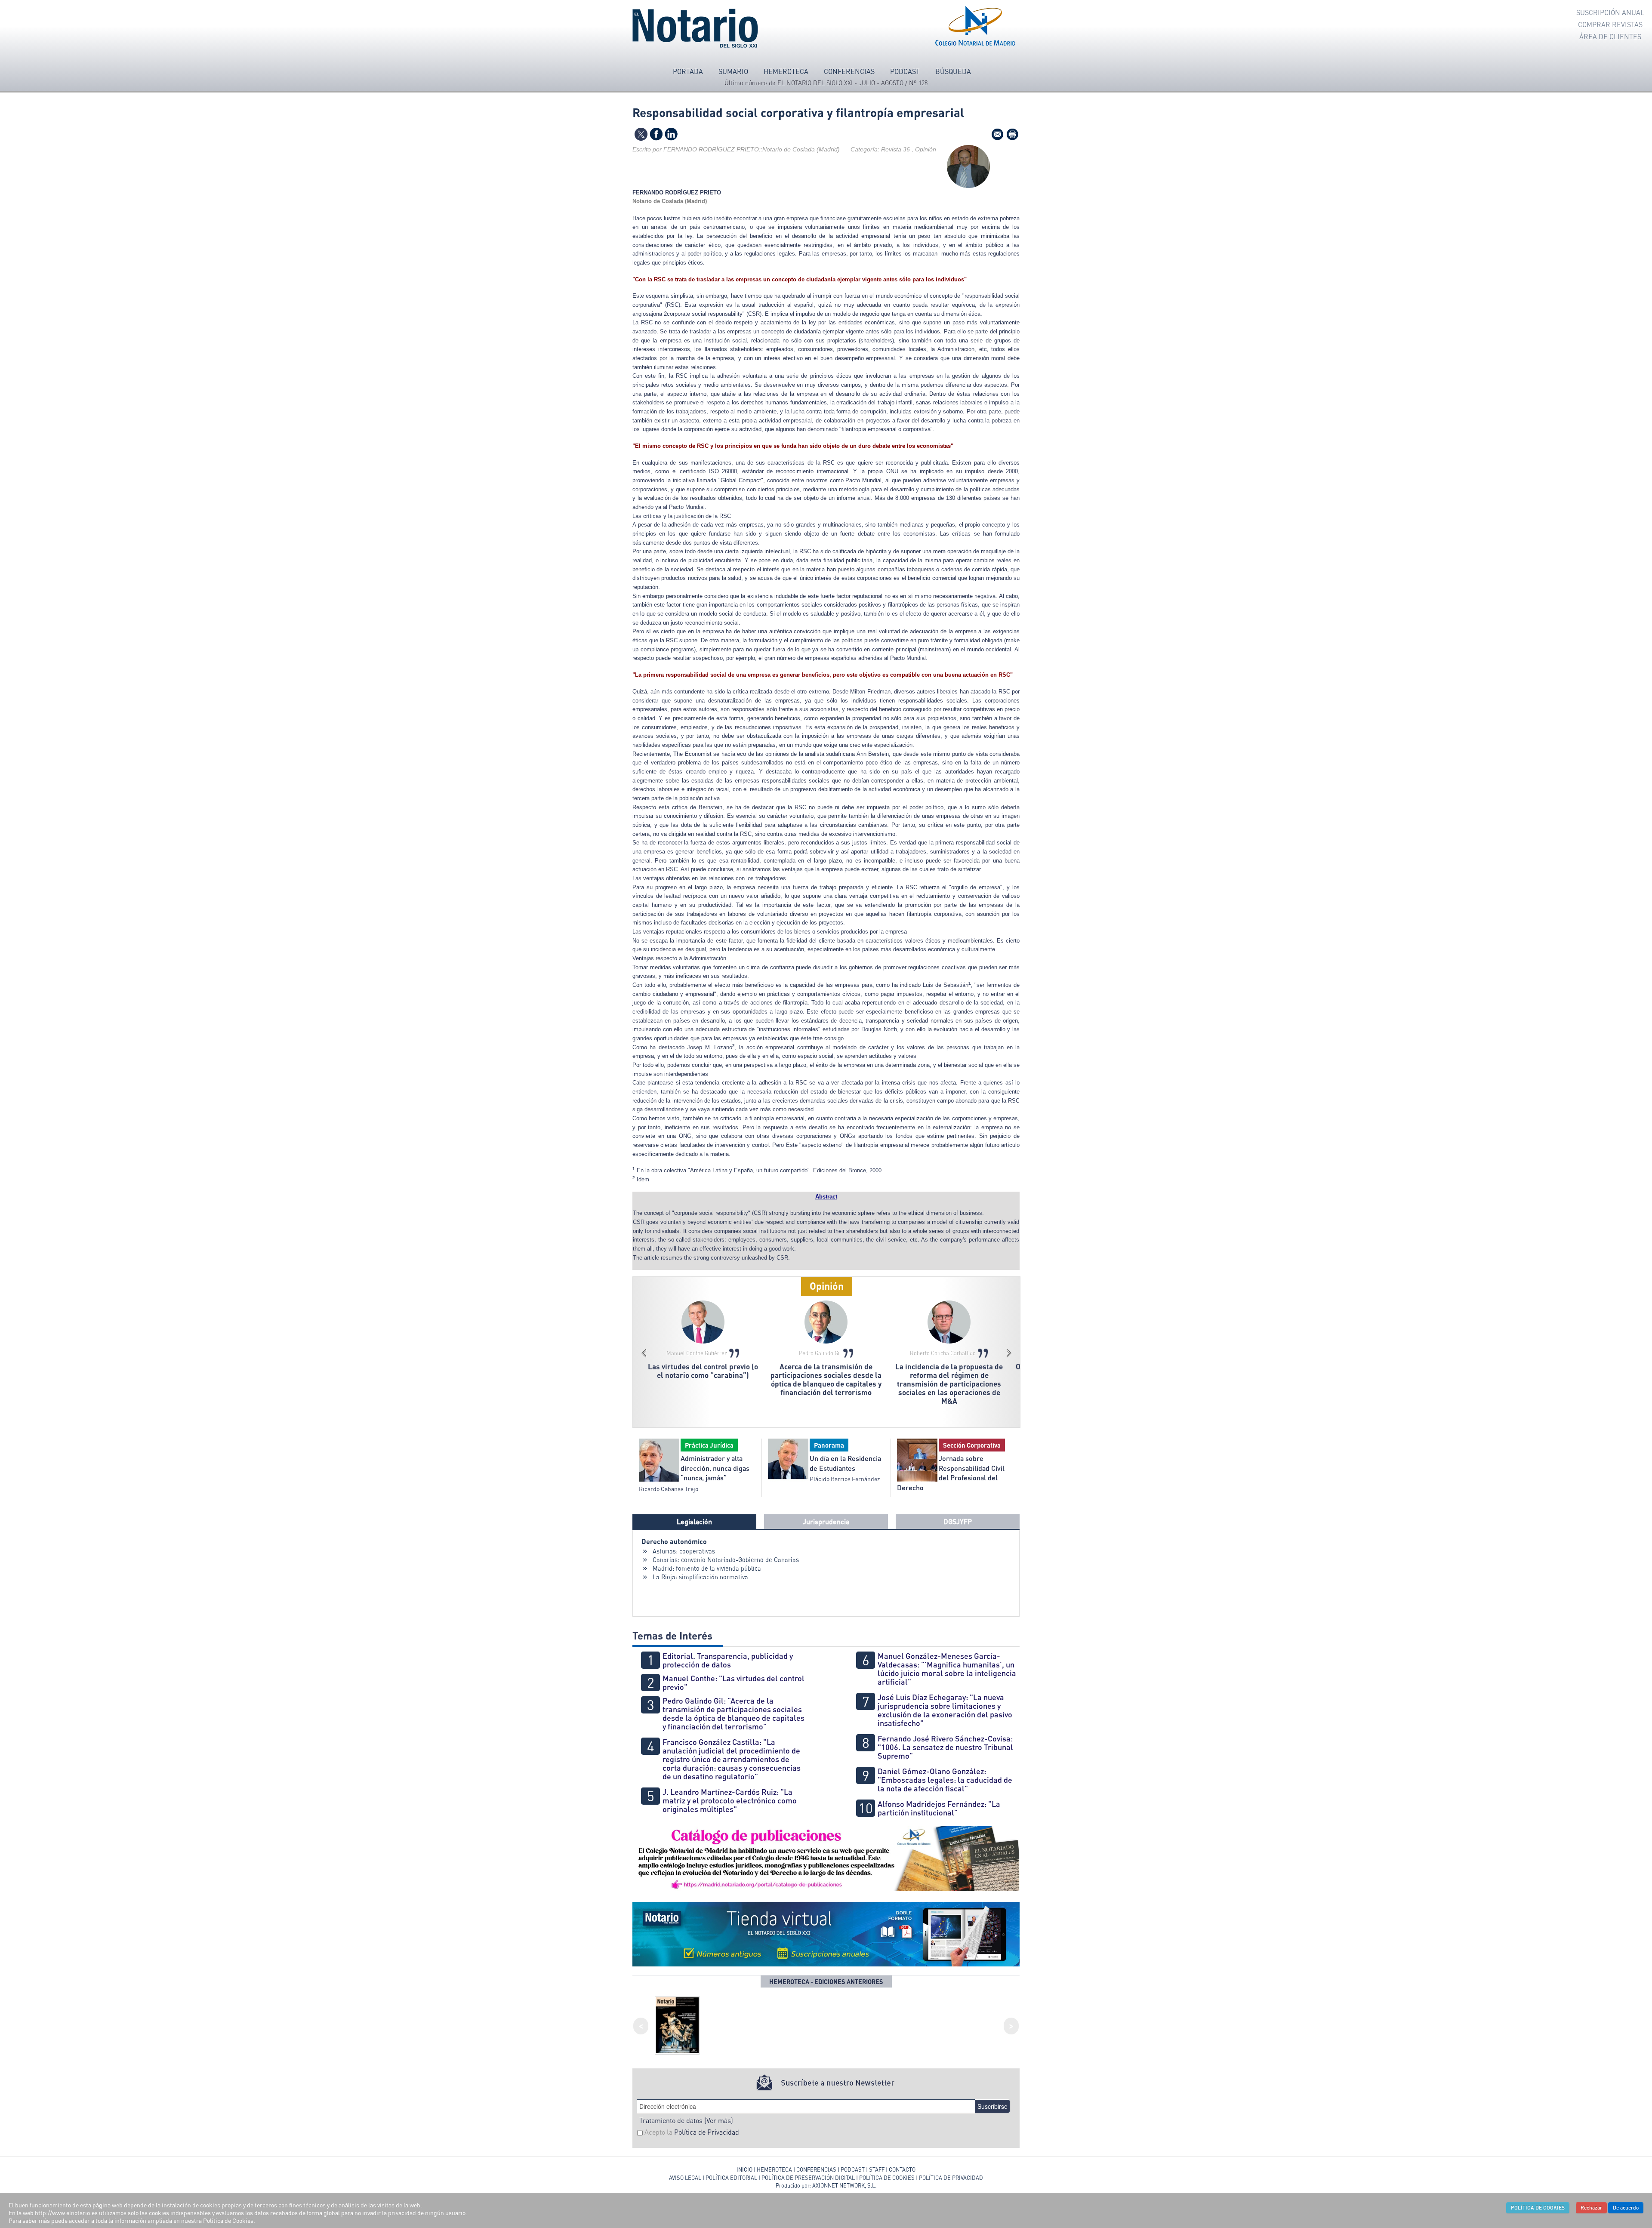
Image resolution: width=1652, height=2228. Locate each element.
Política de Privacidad (707, 2132)
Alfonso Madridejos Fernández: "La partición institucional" (939, 1808)
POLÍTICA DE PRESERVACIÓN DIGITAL (808, 2178)
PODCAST (853, 2169)
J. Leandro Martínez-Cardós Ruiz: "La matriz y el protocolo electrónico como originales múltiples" (730, 1800)
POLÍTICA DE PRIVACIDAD (951, 2178)
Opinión (827, 1286)
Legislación (694, 1521)
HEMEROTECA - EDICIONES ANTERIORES (826, 1981)
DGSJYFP (958, 1521)
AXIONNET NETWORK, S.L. (844, 2185)
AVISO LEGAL (685, 2178)
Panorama (829, 1445)
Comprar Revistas (1610, 25)
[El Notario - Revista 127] (677, 2024)
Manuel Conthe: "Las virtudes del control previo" (734, 1683)
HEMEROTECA (774, 2169)
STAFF (877, 2169)
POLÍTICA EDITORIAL (731, 2178)
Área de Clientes (1610, 37)
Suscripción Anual (1610, 12)
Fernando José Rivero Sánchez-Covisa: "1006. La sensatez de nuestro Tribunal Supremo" (945, 1747)
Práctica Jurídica (709, 1445)
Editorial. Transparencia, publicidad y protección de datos (728, 1660)
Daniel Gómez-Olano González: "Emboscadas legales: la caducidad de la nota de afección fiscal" (945, 1780)
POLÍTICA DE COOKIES (887, 2178)
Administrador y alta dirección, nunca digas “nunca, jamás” (715, 1468)
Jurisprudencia (826, 1521)
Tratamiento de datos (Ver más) (686, 2120)
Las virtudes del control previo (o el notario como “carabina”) (703, 1371)
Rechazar (1591, 2208)
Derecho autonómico (674, 1541)
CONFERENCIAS (817, 2169)
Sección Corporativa (972, 1445)
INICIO (744, 2169)
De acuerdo (1626, 2208)
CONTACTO (902, 2169)
